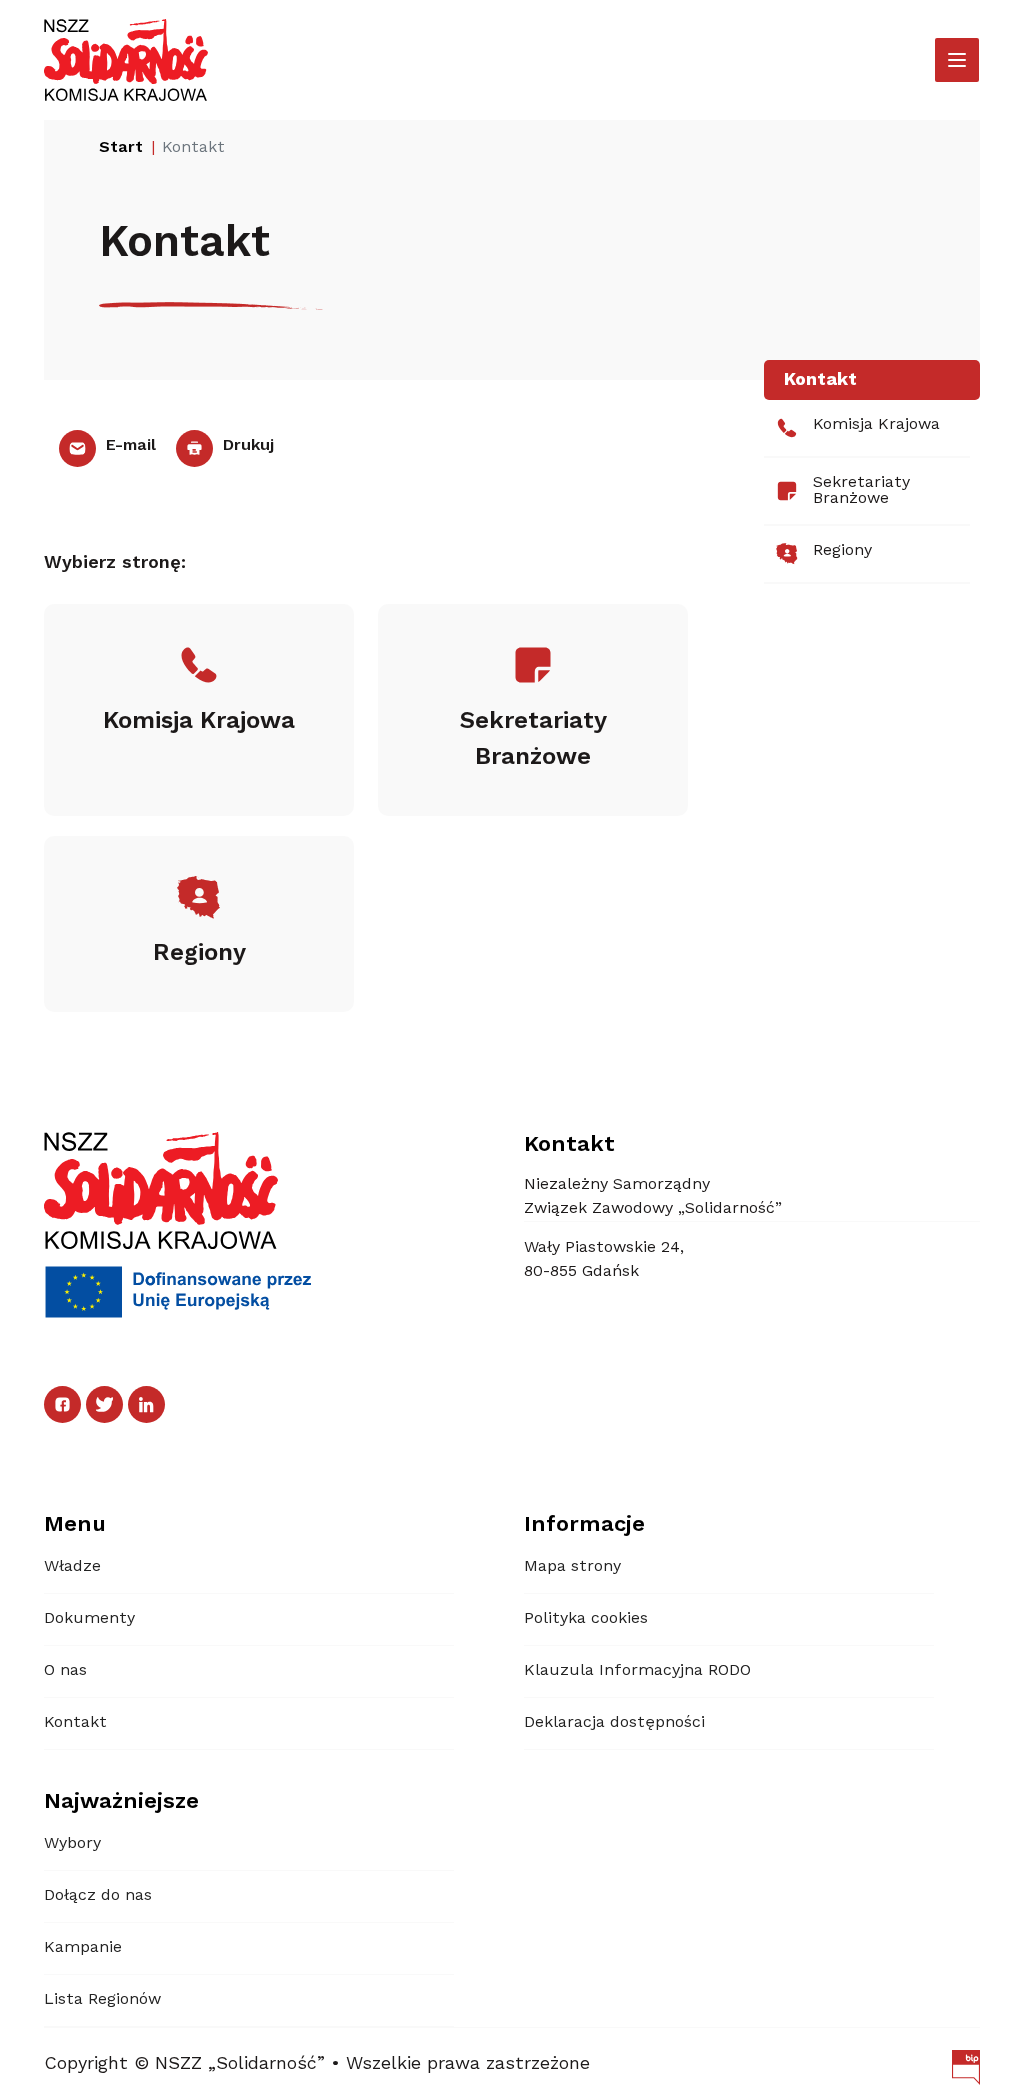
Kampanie (83, 1948)
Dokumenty (89, 1619)
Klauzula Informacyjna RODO (637, 1671)
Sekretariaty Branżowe (861, 491)
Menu (75, 1525)
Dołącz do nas (98, 1896)
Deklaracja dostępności (614, 1723)
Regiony (842, 551)
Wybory (72, 1844)
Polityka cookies (586, 1619)
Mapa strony (572, 1567)
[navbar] (957, 60)
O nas (65, 1671)
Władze (72, 1567)
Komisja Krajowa (876, 425)
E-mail (128, 446)
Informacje (584, 1525)
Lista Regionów (102, 2000)
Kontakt (75, 1723)
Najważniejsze (121, 1802)
